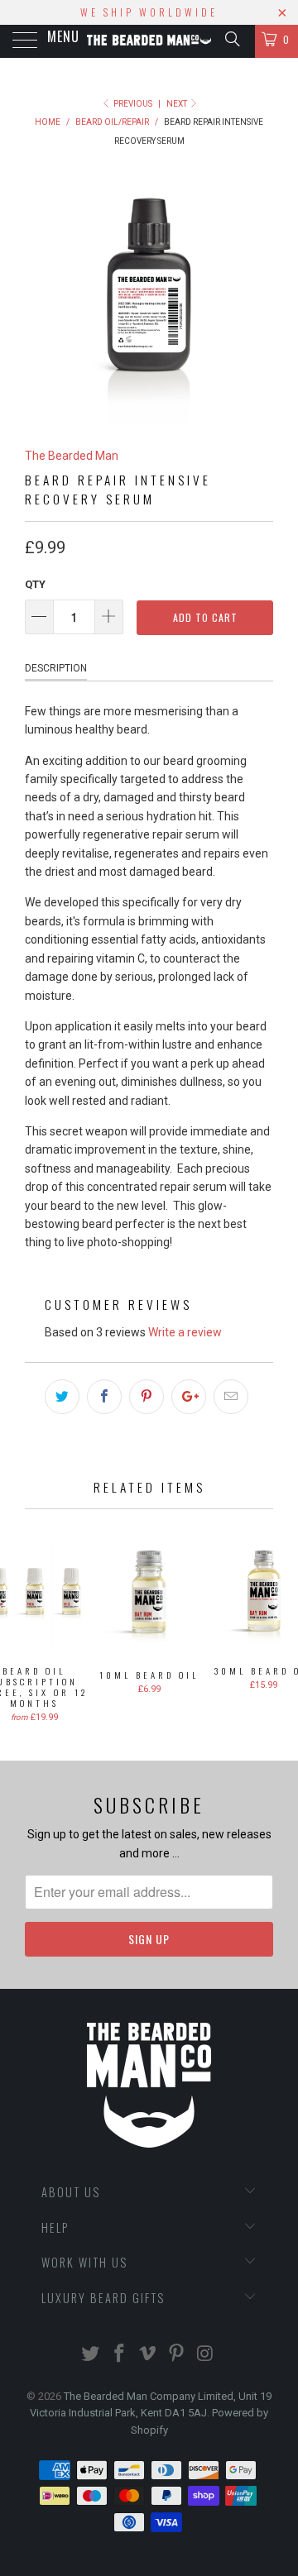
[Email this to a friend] (231, 1397)
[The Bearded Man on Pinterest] (177, 2355)
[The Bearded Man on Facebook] (119, 2355)
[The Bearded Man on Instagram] (206, 2355)
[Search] (231, 39)
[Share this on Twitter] (62, 1397)
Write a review (185, 1332)
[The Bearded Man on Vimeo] (148, 2355)
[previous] (41, 299)
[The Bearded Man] (149, 41)
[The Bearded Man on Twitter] (91, 2355)
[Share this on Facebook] (104, 1397)
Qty (35, 584)
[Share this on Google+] (189, 1397)
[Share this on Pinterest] (147, 1397)
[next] (257, 299)
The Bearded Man (72, 456)
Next (178, 104)
